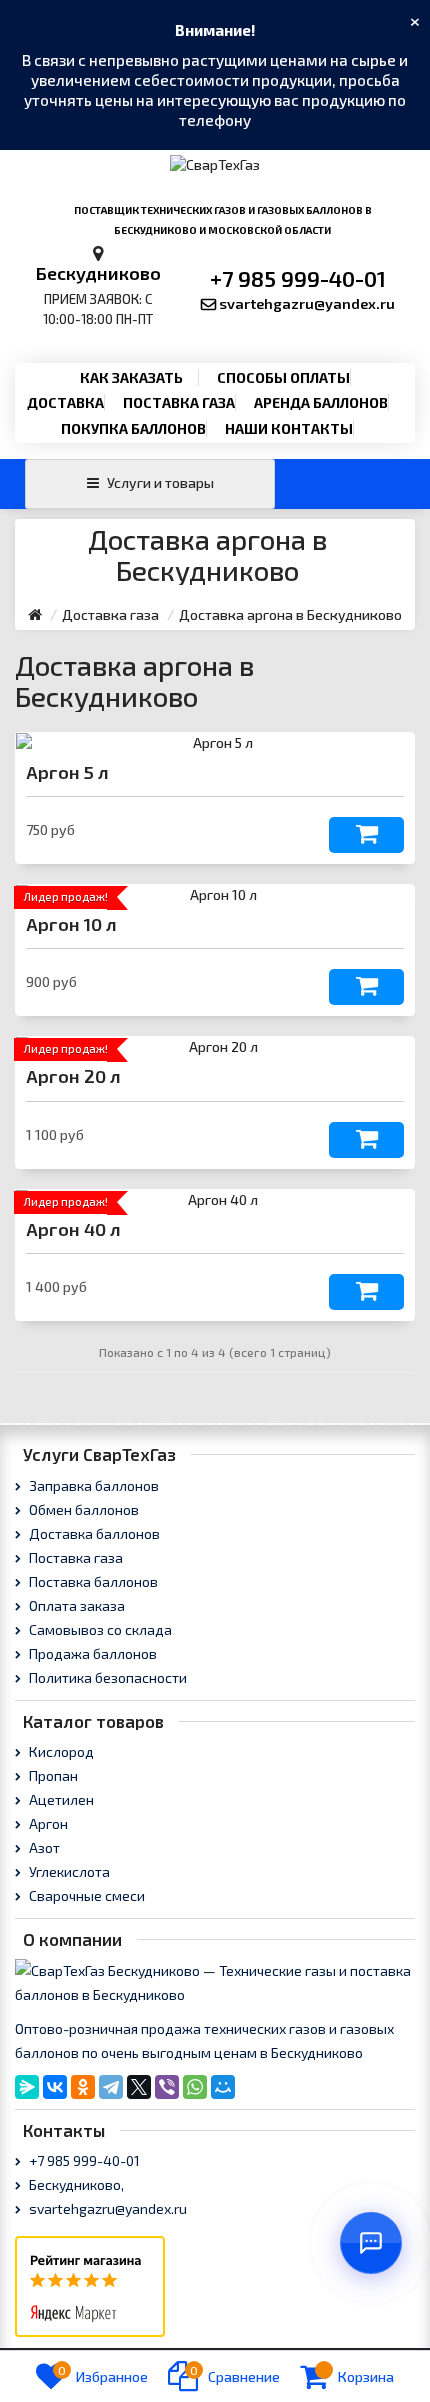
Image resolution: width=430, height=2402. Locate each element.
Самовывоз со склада (99, 1629)
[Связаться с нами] (371, 2243)
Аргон (47, 1823)
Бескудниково (98, 273)
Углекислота (68, 1871)
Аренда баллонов (321, 402)
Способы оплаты (283, 377)
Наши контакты (289, 428)
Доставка (65, 402)
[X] (139, 2087)
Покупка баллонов (133, 428)
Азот (43, 1847)
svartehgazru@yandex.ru (307, 303)
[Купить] (366, 835)
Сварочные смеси (85, 1895)
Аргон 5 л (67, 772)
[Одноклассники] (83, 2087)
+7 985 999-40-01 (298, 278)
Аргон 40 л (73, 1229)
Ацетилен (60, 1799)
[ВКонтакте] (55, 2087)
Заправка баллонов (92, 1485)
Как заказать (131, 377)
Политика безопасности (106, 1677)
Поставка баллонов (92, 1581)
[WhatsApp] (195, 2087)
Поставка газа (179, 402)
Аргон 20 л (73, 1076)
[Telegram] (111, 2087)
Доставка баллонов (93, 1533)
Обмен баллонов (82, 1509)
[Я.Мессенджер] (27, 2087)
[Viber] (167, 2087)
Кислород (60, 1751)
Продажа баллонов (91, 1653)
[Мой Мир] (223, 2087)
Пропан (52, 1775)
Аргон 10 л (71, 924)
